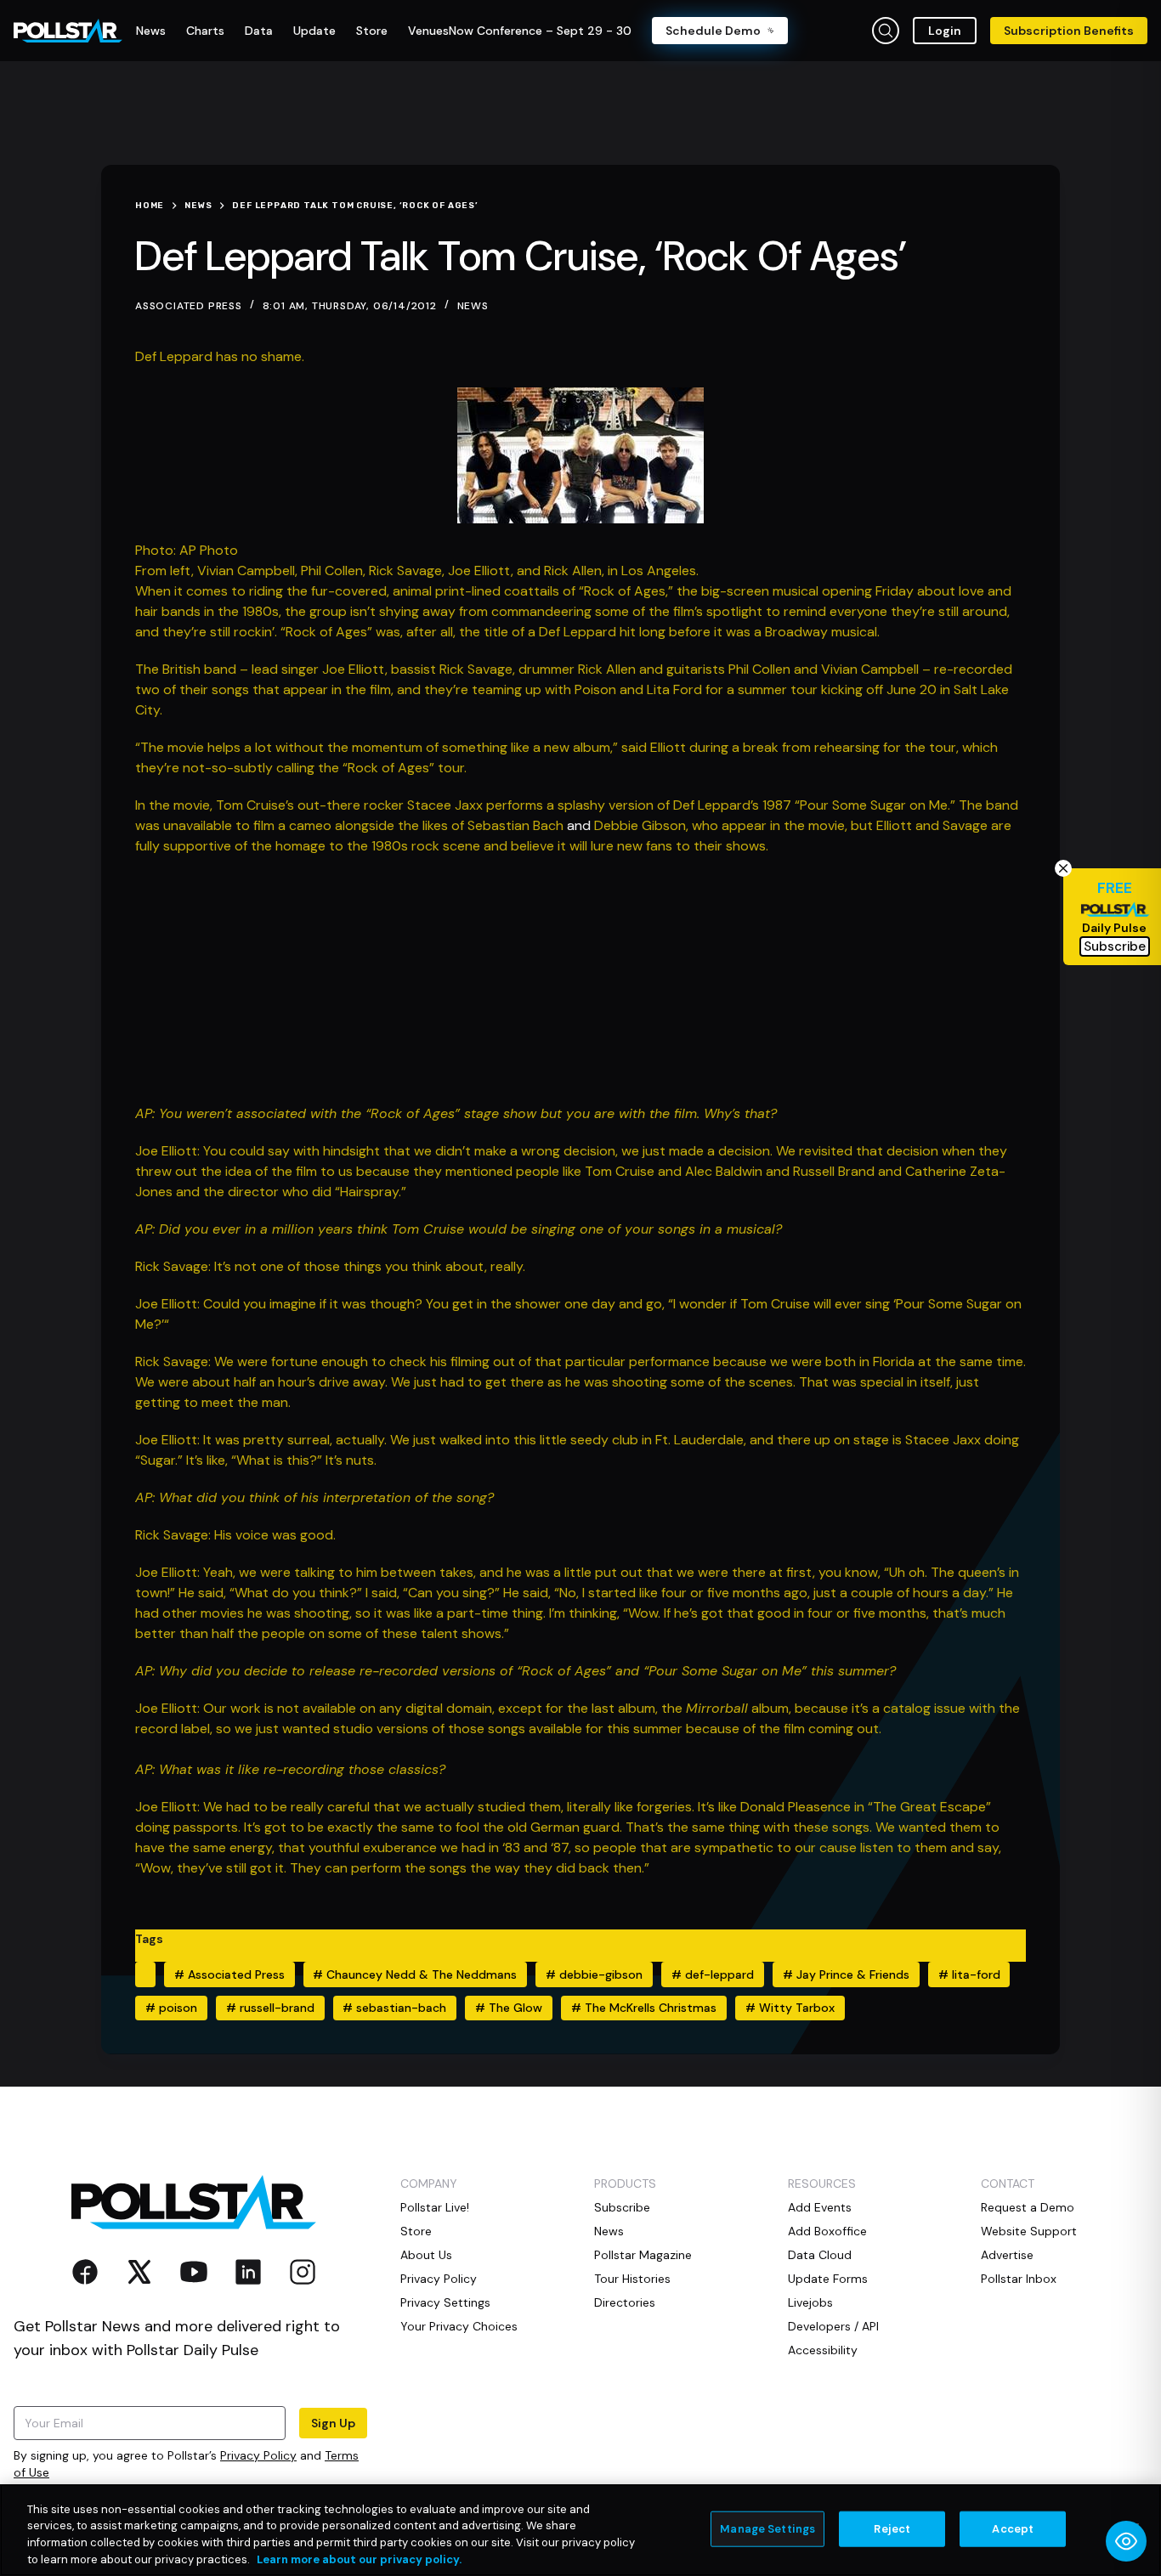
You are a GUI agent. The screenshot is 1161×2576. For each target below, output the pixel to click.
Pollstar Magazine (643, 2255)
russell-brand (270, 2008)
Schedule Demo (713, 31)
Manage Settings (767, 2529)
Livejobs (810, 2302)
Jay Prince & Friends (846, 1974)
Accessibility (823, 2350)
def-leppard (713, 1974)
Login (945, 31)
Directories (625, 2302)
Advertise (1007, 2255)
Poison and (611, 689)
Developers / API (833, 2326)
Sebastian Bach (515, 825)
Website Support (1029, 2231)
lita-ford (969, 1974)
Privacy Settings (445, 2302)
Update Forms (828, 2279)
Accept (1013, 2529)
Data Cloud (820, 2255)
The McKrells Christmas (644, 2008)
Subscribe (622, 2207)
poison (171, 2008)
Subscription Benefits (1069, 31)
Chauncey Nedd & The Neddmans (415, 1974)
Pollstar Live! (435, 2207)
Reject (892, 2529)
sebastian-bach (394, 2008)
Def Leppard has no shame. (220, 356)
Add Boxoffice (827, 2231)
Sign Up (333, 2423)
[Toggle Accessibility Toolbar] (1126, 2541)
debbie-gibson (594, 1974)
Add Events (820, 2207)
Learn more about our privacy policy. (359, 2559)
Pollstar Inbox (1019, 2279)
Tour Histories (632, 2279)
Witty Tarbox (790, 2008)
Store (416, 2231)
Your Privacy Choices (459, 2326)
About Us (426, 2255)
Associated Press (229, 1974)
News (473, 306)
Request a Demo (1028, 2207)
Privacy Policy (258, 2455)
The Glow (509, 2008)
